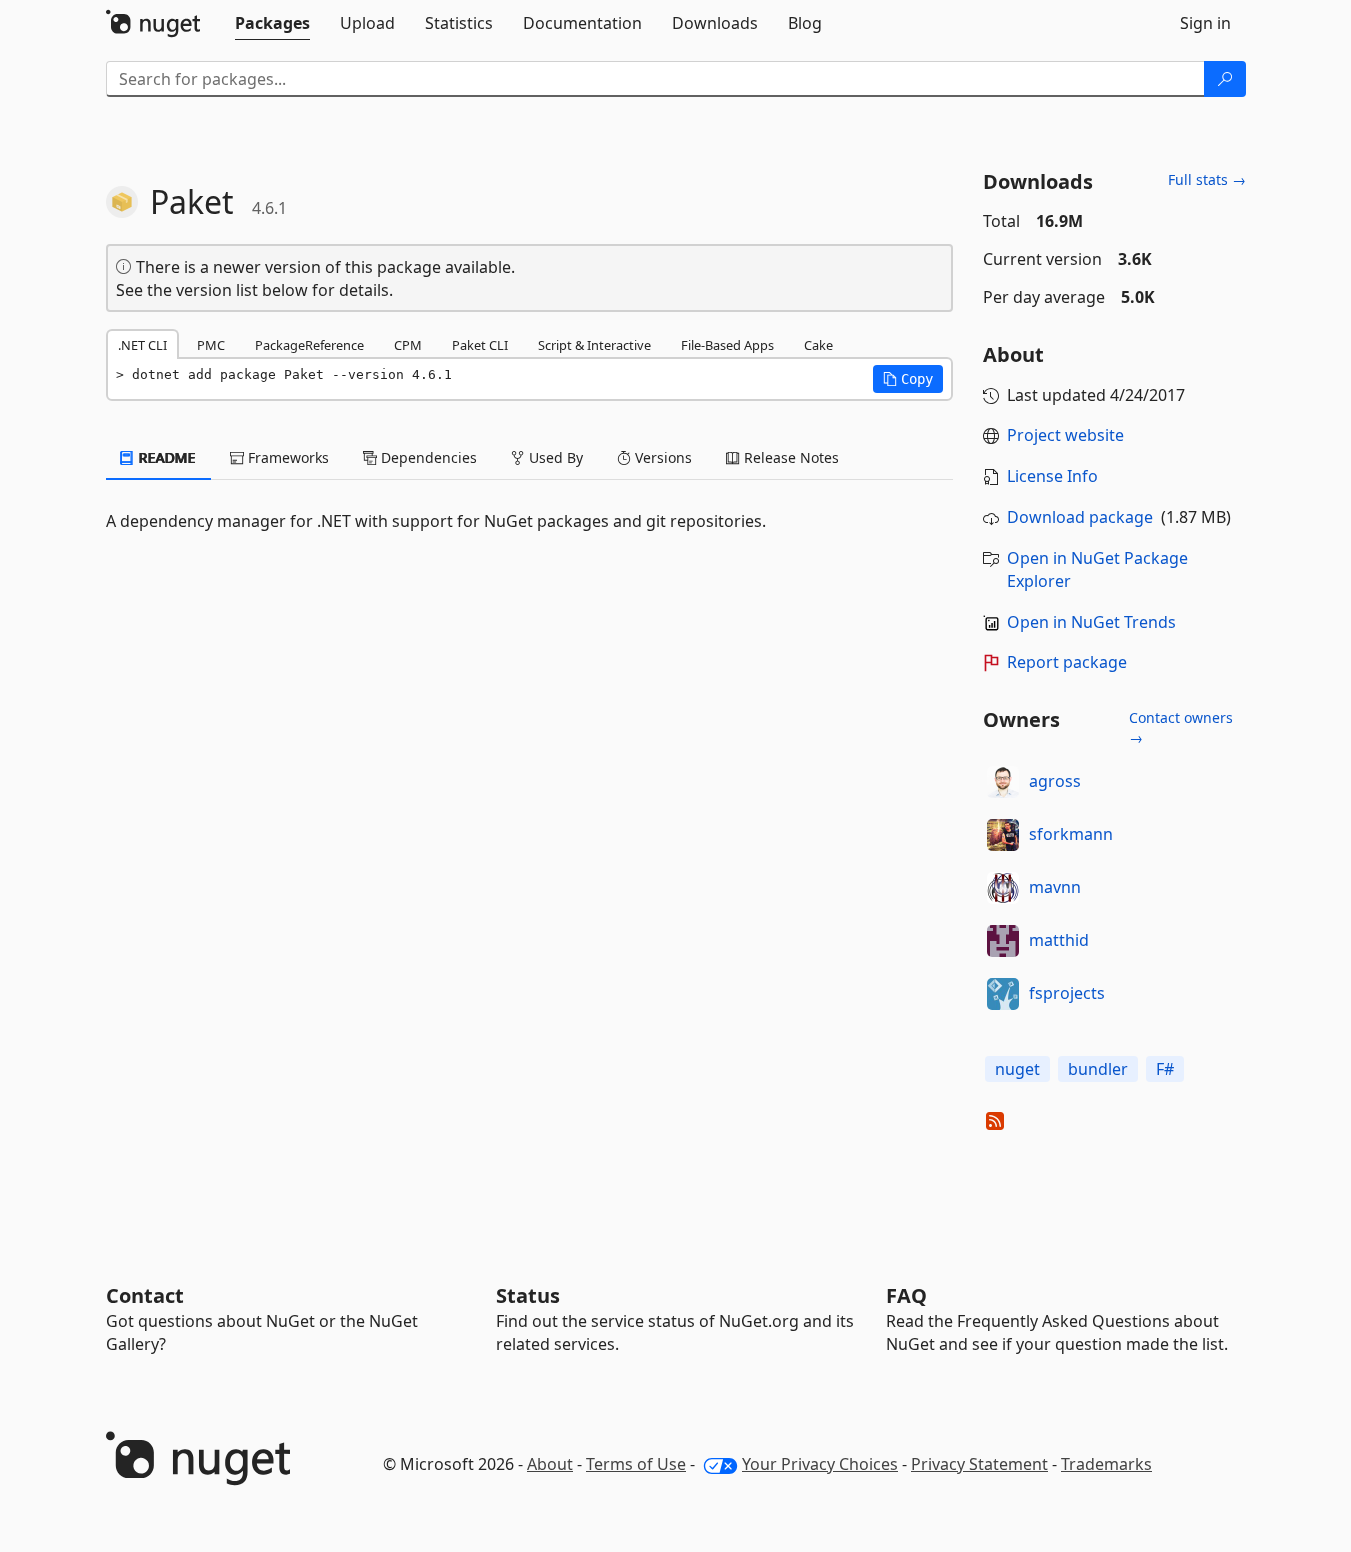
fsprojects (1067, 993)
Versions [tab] (661, 457)
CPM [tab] (408, 345)
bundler (1098, 1069)
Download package (1080, 517)
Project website (1065, 435)
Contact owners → (1181, 727)
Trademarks (1106, 1464)
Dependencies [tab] (427, 457)
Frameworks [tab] (286, 457)
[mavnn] (1003, 888)
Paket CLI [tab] (480, 345)
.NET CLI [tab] (142, 345)
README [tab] (165, 457)
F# (1165, 1069)
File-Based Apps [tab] (727, 345)
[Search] (1225, 79)
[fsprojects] (1003, 994)
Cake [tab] (818, 345)
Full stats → (1207, 179)
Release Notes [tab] (789, 457)
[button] (908, 379)
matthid (1059, 940)
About (550, 1464)
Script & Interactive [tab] (594, 345)
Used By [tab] (554, 457)
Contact (145, 1295)
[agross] (1003, 782)
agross (1055, 781)
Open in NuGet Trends (1091, 622)
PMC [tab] (211, 345)
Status (528, 1295)
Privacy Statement (979, 1464)
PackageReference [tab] (309, 345)
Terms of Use (636, 1464)
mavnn (1055, 887)
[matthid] (1003, 941)
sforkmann (1071, 834)
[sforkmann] (1003, 835)
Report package (1067, 662)
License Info (1052, 476)
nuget (1017, 1069)
